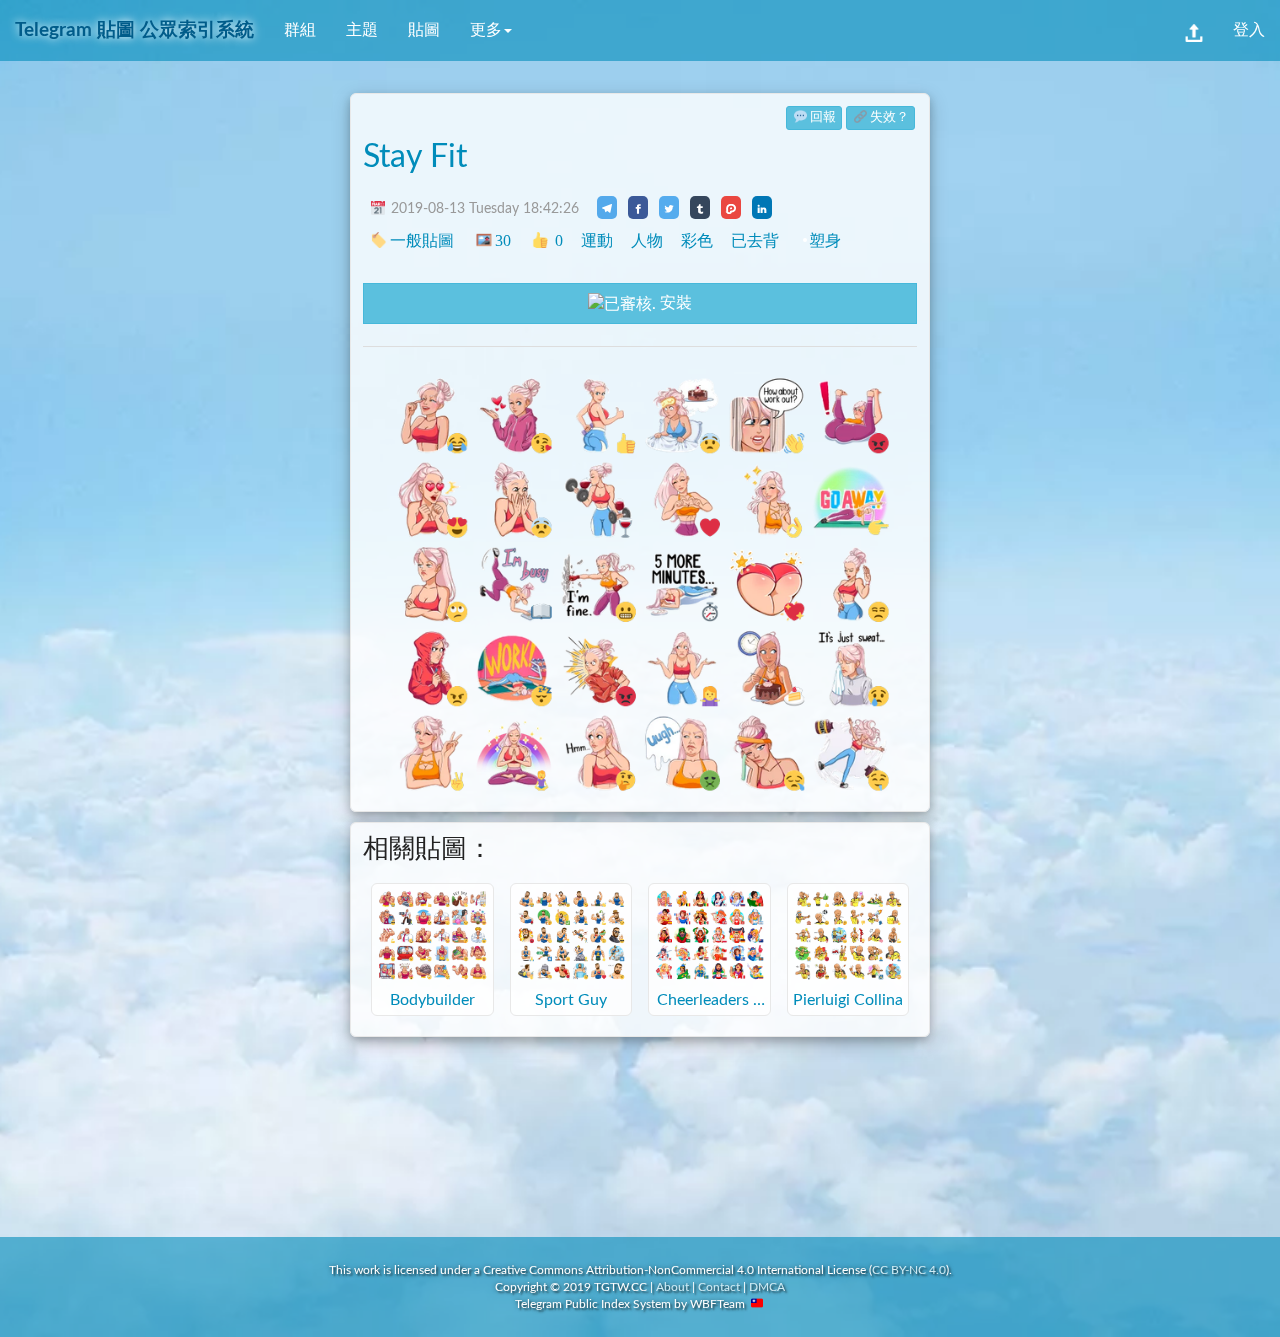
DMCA (767, 1287)
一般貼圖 (422, 240)
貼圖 (424, 30)
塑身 (825, 240)
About (672, 1287)
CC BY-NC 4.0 (909, 1270)
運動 (597, 240)
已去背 (755, 240)
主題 (362, 30)
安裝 (674, 303)
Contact (719, 1287)
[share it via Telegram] (607, 207)
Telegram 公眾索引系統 (134, 30)
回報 (823, 117)
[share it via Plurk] (731, 207)
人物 (647, 240)
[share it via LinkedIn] (762, 207)
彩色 (697, 240)
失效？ (889, 117)
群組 (300, 30)
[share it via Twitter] (669, 207)
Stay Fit (415, 157)
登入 (1249, 30)
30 (502, 240)
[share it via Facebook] (638, 207)
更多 (486, 30)
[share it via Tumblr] (700, 207)
